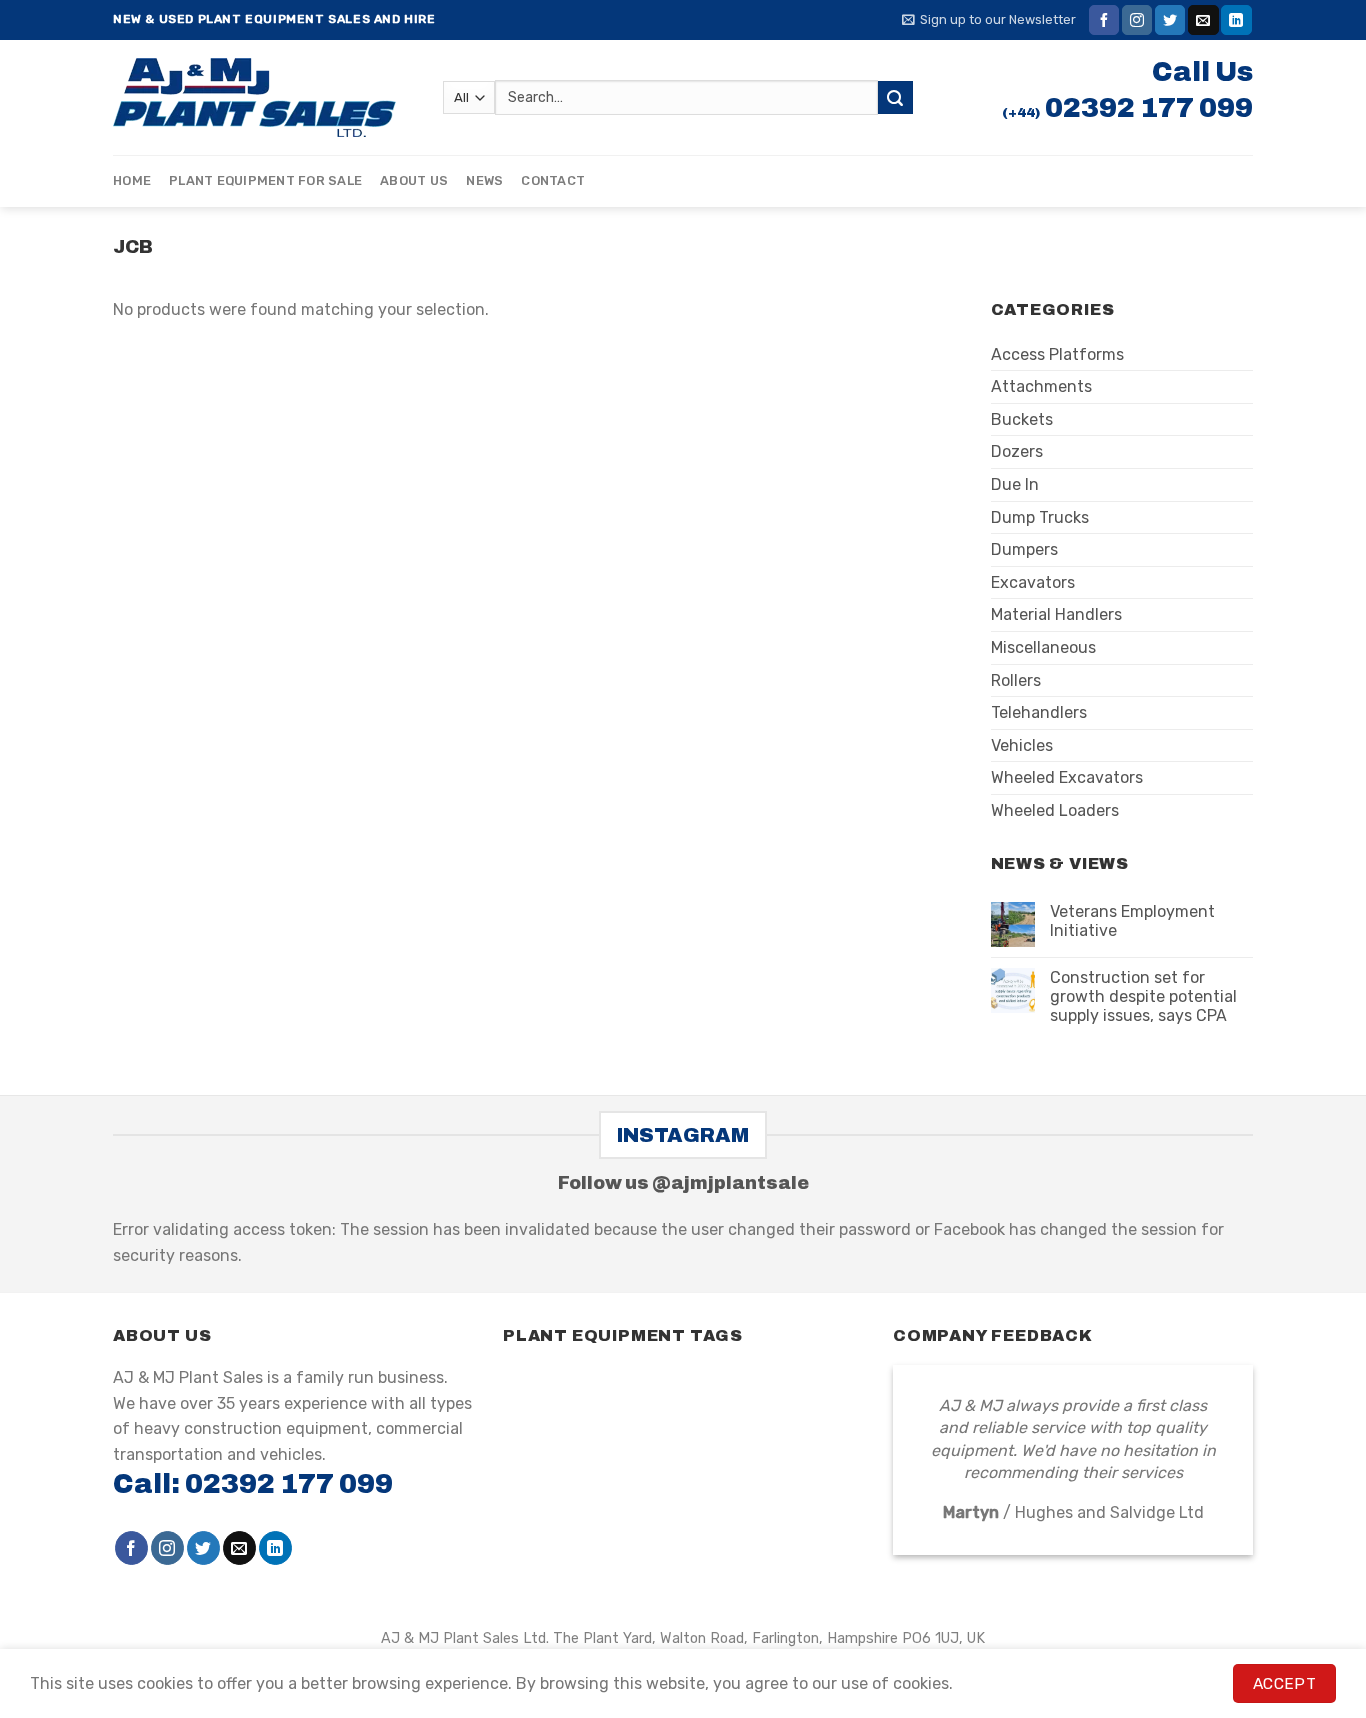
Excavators (1033, 582)
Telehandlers (1039, 712)
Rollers (1016, 680)
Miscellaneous (1043, 647)
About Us (414, 180)
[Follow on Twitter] (1170, 20)
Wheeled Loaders (1055, 810)
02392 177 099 (1149, 108)
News (484, 180)
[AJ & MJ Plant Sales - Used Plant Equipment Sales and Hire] (263, 97)
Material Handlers (1056, 614)
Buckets (1022, 419)
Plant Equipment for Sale (265, 180)
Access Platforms (1057, 354)
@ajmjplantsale (730, 1183)
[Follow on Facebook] (1104, 20)
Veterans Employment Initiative (1132, 921)
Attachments (1041, 386)
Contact (553, 180)
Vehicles (1022, 745)
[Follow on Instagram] (1137, 20)
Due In (1015, 484)
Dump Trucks (1040, 517)
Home (132, 180)
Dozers (1017, 451)
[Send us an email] (1203, 20)
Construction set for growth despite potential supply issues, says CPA (1143, 996)
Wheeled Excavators (1067, 777)
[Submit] (895, 98)
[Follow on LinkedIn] (1236, 20)
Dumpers (1024, 549)
